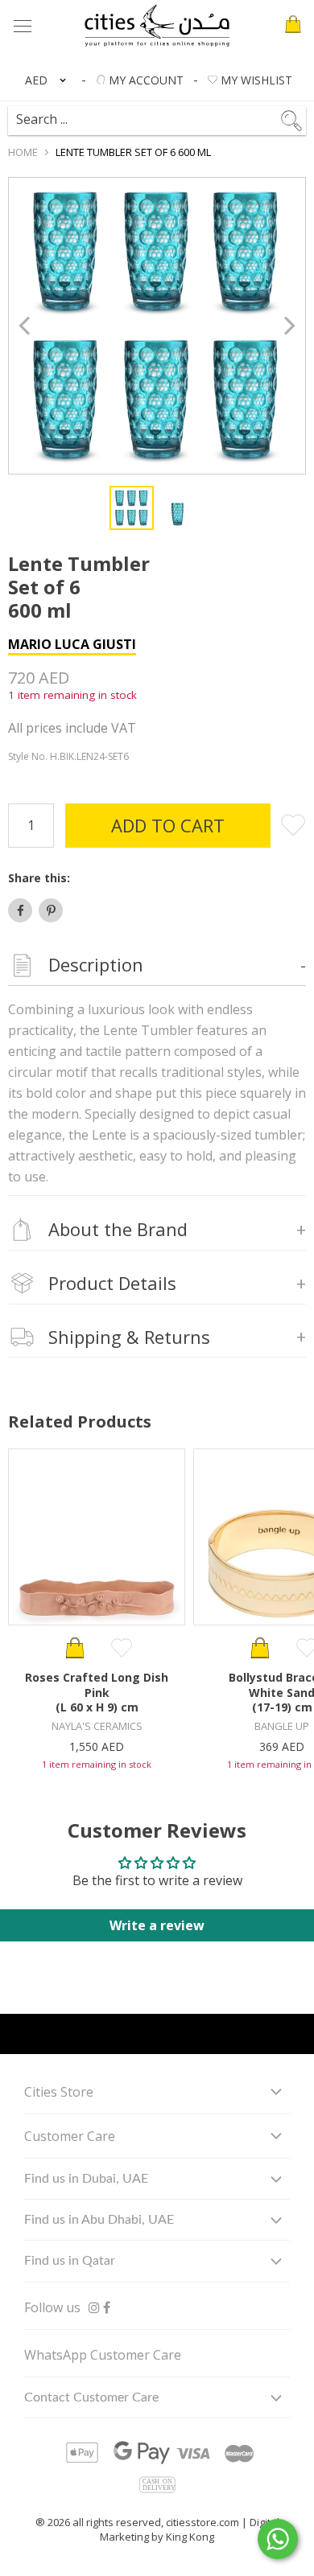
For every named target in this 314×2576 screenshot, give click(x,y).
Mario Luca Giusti (72, 644)
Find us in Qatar (70, 2261)
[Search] (164, 113)
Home (23, 152)
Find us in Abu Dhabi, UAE (99, 2220)
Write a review (157, 1925)
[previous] (26, 326)
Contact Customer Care (91, 2397)
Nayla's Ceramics (97, 1726)
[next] (288, 326)
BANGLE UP (282, 1726)
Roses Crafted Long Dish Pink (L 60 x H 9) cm (97, 1692)
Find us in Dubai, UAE (86, 2179)
